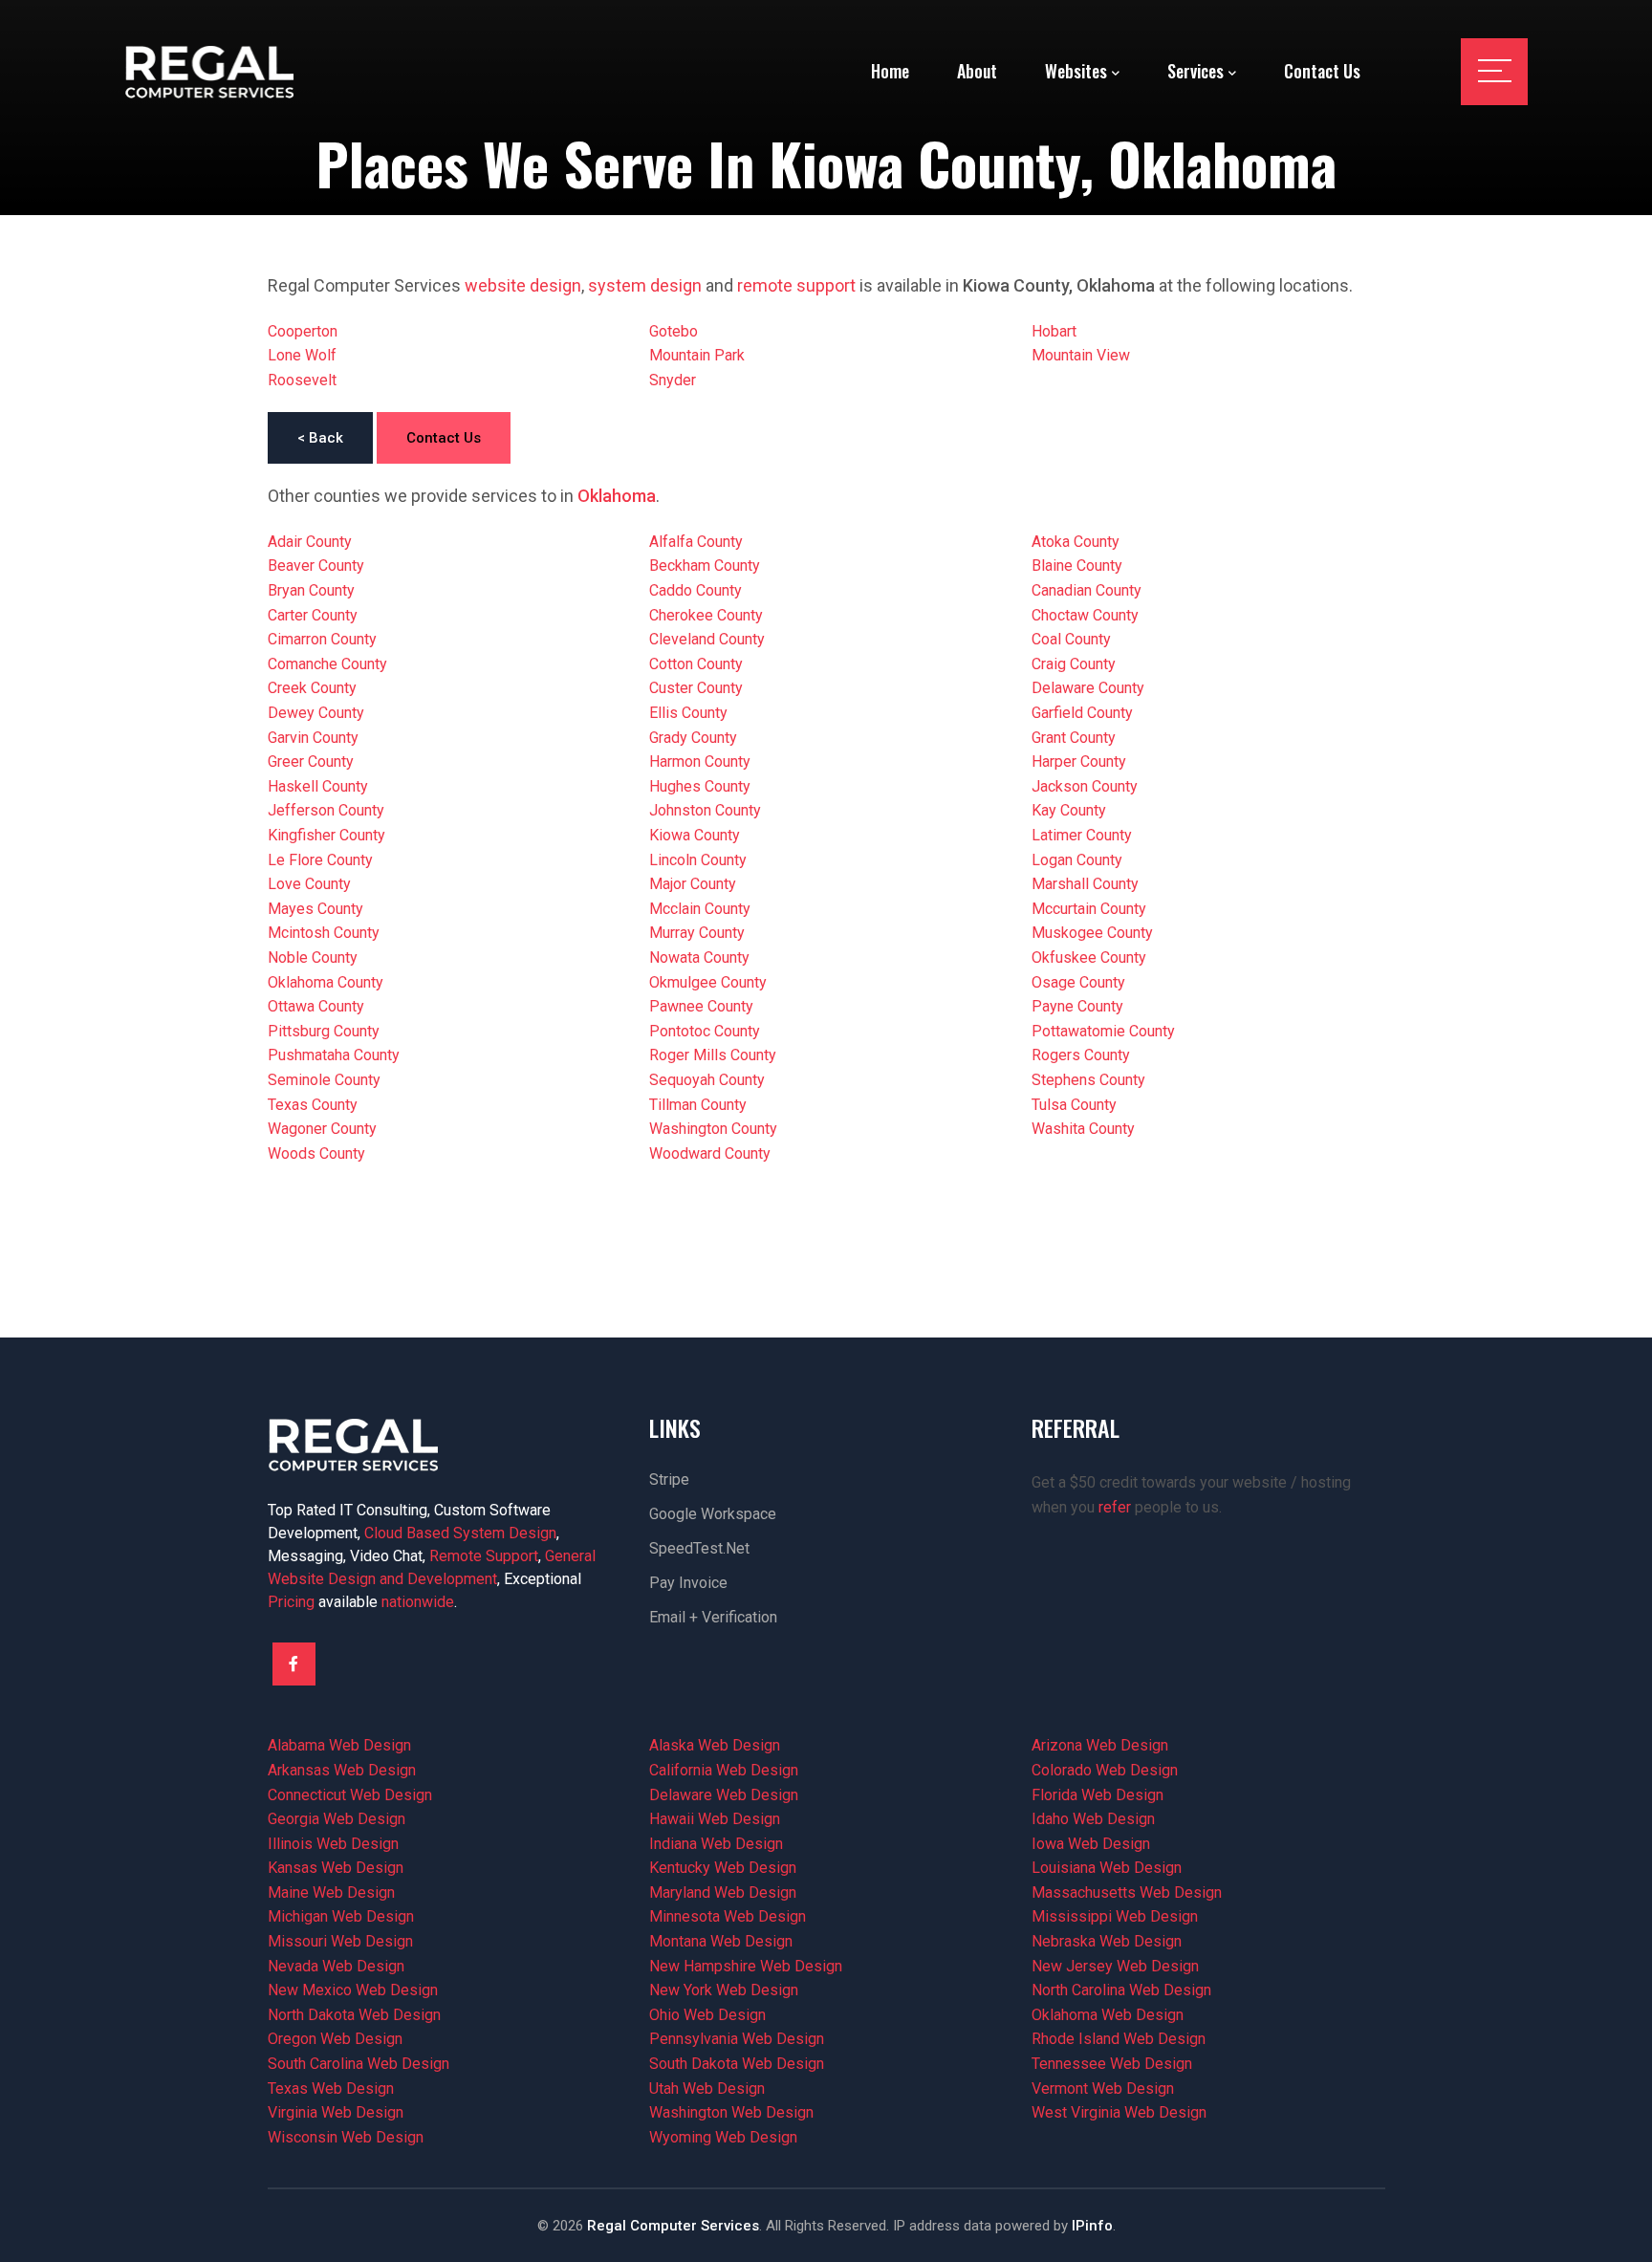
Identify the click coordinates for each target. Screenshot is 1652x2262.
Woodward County (710, 1153)
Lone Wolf (302, 355)
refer (1115, 1507)
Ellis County (688, 713)
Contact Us (444, 438)
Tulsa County (1074, 1105)
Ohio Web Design (707, 2015)
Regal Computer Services (673, 2226)
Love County (309, 884)
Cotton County (696, 664)
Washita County (1083, 1129)
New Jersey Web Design (1115, 1966)
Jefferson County (326, 810)
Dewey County (316, 713)
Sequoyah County (707, 1080)
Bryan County (311, 590)
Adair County (310, 542)
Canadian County (1087, 590)
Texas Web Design (331, 2088)
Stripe (669, 1479)
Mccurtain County (1089, 909)
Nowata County (699, 957)
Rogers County (1081, 1055)
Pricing (291, 1602)
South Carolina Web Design (359, 2064)
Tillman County (698, 1105)
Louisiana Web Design (1107, 1868)
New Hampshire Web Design (746, 1966)
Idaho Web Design (1093, 1819)
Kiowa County (695, 835)
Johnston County (705, 810)
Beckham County (705, 565)
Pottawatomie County (1103, 1031)
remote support (796, 285)
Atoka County (1076, 542)
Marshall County (1085, 884)
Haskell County (318, 786)
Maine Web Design (331, 1892)
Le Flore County (320, 860)
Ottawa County (316, 1006)
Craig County (1074, 664)
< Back (320, 438)
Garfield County (1082, 713)
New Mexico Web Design (353, 1990)
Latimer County (1082, 835)
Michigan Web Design (341, 1916)
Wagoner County (322, 1129)
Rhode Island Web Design (1119, 2039)
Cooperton (303, 331)
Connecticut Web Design (350, 1795)
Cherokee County (706, 615)
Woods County (316, 1153)
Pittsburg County (324, 1031)
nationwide (418, 1602)
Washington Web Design (731, 2112)
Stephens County (1088, 1080)
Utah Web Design (707, 2088)
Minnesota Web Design (728, 1916)
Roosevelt (302, 380)
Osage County (1078, 982)
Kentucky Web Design (723, 1868)
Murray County (697, 933)
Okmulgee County (708, 982)
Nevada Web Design (336, 1966)
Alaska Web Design (715, 1745)
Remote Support (484, 1556)
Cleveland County (707, 639)
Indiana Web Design (716, 1844)
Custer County (696, 688)
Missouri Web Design (340, 1941)
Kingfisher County (326, 835)
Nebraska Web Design (1107, 1941)
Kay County (1069, 810)
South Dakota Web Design (737, 2064)
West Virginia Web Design (1119, 2112)
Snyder (673, 380)
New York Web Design (724, 1990)
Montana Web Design (721, 1941)
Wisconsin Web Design (346, 2137)
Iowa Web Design (1091, 1844)
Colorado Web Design (1105, 1770)
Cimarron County (322, 639)
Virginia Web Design (336, 2112)
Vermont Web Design (1103, 2088)
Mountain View (1081, 355)
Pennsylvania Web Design (737, 2039)
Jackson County (1085, 786)
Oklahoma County (326, 982)
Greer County (311, 761)
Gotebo (674, 331)
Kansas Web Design (336, 1868)
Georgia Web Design (337, 1819)
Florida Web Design (1098, 1795)
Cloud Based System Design (460, 1533)
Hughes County (700, 786)
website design (523, 285)
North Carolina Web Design (1121, 1990)
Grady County (693, 738)
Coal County (1071, 639)
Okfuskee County (1089, 957)
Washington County (713, 1129)
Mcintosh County (324, 933)
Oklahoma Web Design (1108, 2015)
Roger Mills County (713, 1055)
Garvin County (313, 738)
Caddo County (696, 590)
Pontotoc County (705, 1031)
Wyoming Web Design (723, 2137)
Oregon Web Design (335, 2039)
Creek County (312, 688)
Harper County (1079, 761)
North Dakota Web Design (354, 2015)
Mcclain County (700, 909)
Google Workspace (713, 1514)
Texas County (313, 1105)
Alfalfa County (696, 542)
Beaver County (316, 565)
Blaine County (1077, 565)
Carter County (313, 615)
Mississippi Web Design (1115, 1916)
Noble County (313, 957)
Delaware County (1088, 688)
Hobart (1054, 331)
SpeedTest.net (699, 1548)
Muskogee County (1092, 933)
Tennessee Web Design (1112, 2064)
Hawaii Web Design (715, 1819)
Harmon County (700, 761)
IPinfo (1092, 2226)
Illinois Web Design (333, 1844)
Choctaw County (1085, 615)
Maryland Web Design (723, 1892)
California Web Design (724, 1770)
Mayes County (315, 909)
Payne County (1077, 1006)
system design (645, 285)
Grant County (1074, 738)
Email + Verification (713, 1617)
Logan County (1077, 860)
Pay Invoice (688, 1583)
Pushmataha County (334, 1055)
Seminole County (324, 1080)
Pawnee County (701, 1006)
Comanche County (327, 664)
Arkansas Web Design (342, 1770)
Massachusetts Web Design (1127, 1892)
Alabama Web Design (339, 1745)
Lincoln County (698, 860)
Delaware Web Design (724, 1795)
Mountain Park (697, 355)
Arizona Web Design (1100, 1745)
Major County (693, 884)
